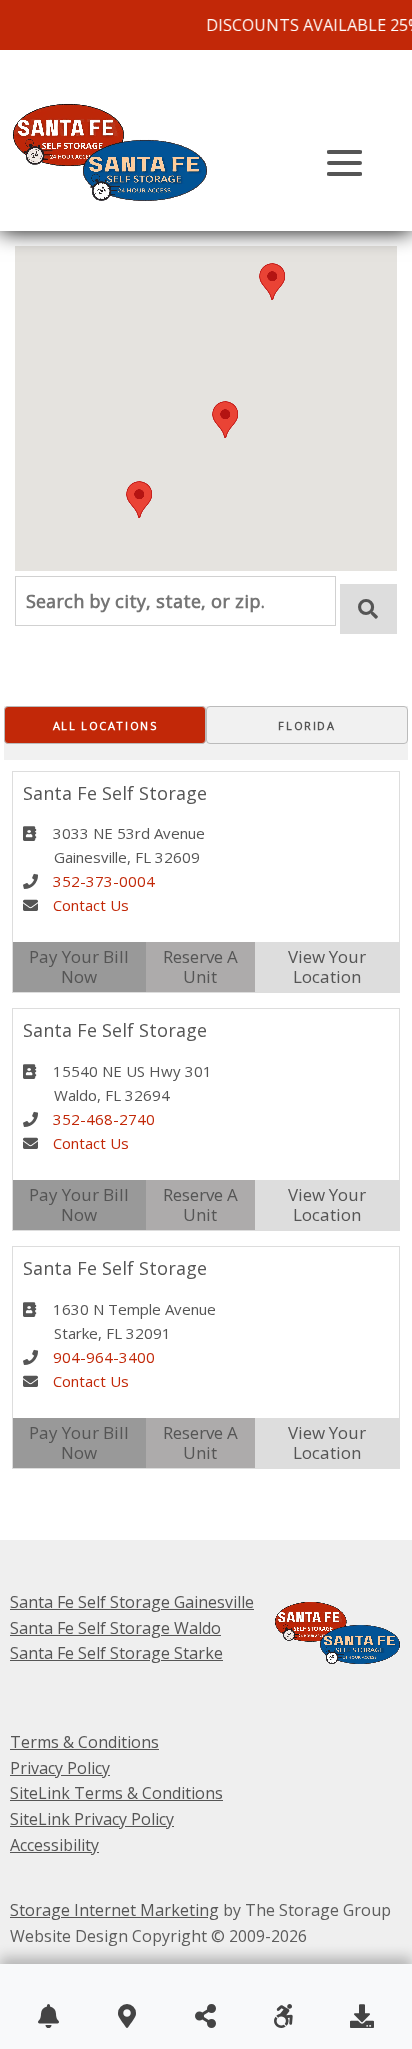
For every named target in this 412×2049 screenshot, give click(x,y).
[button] (139, 499)
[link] (120, 218)
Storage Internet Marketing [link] (114, 1910)
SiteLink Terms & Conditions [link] (116, 1793)
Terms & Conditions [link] (84, 1742)
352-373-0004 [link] (104, 881)
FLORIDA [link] (306, 725)
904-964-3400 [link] (104, 1357)
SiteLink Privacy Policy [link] (92, 1819)
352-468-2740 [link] (104, 1119)
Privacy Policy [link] (60, 1768)
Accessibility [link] (54, 1845)
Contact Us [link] (91, 905)
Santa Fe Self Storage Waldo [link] (115, 1628)
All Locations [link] (105, 725)
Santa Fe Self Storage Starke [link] (116, 1653)
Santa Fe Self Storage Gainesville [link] (132, 1602)
